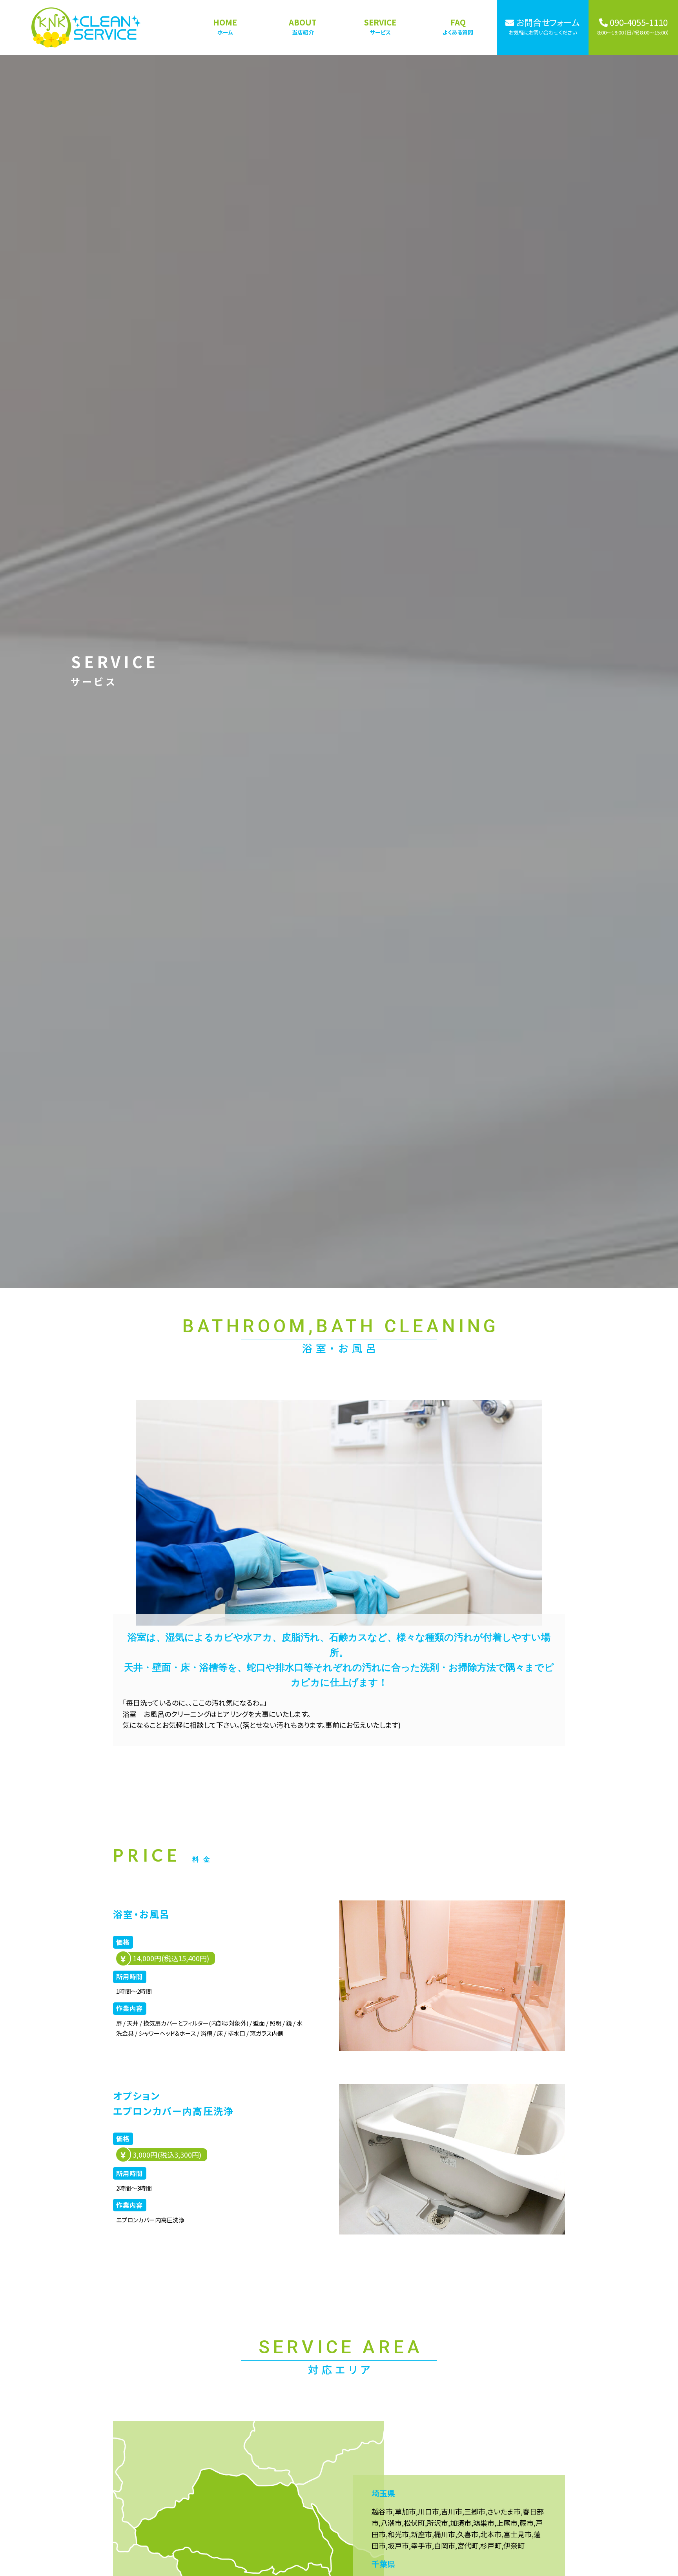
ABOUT (303, 26)
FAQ (458, 26)
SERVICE (380, 26)
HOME (225, 26)
